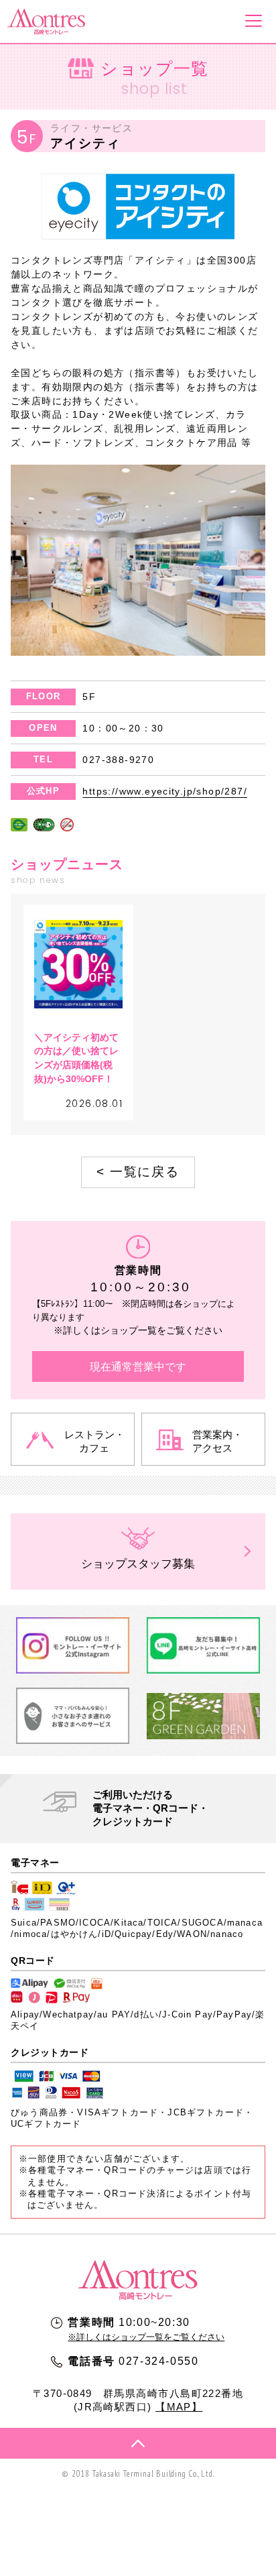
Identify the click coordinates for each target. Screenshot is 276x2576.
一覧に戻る (138, 1172)
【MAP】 (179, 2407)
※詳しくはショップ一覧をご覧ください (146, 2337)
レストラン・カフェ (94, 1441)
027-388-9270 (118, 760)
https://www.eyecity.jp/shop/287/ (165, 791)
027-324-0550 (158, 2361)
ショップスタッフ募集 (138, 1564)
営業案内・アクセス (217, 1441)
